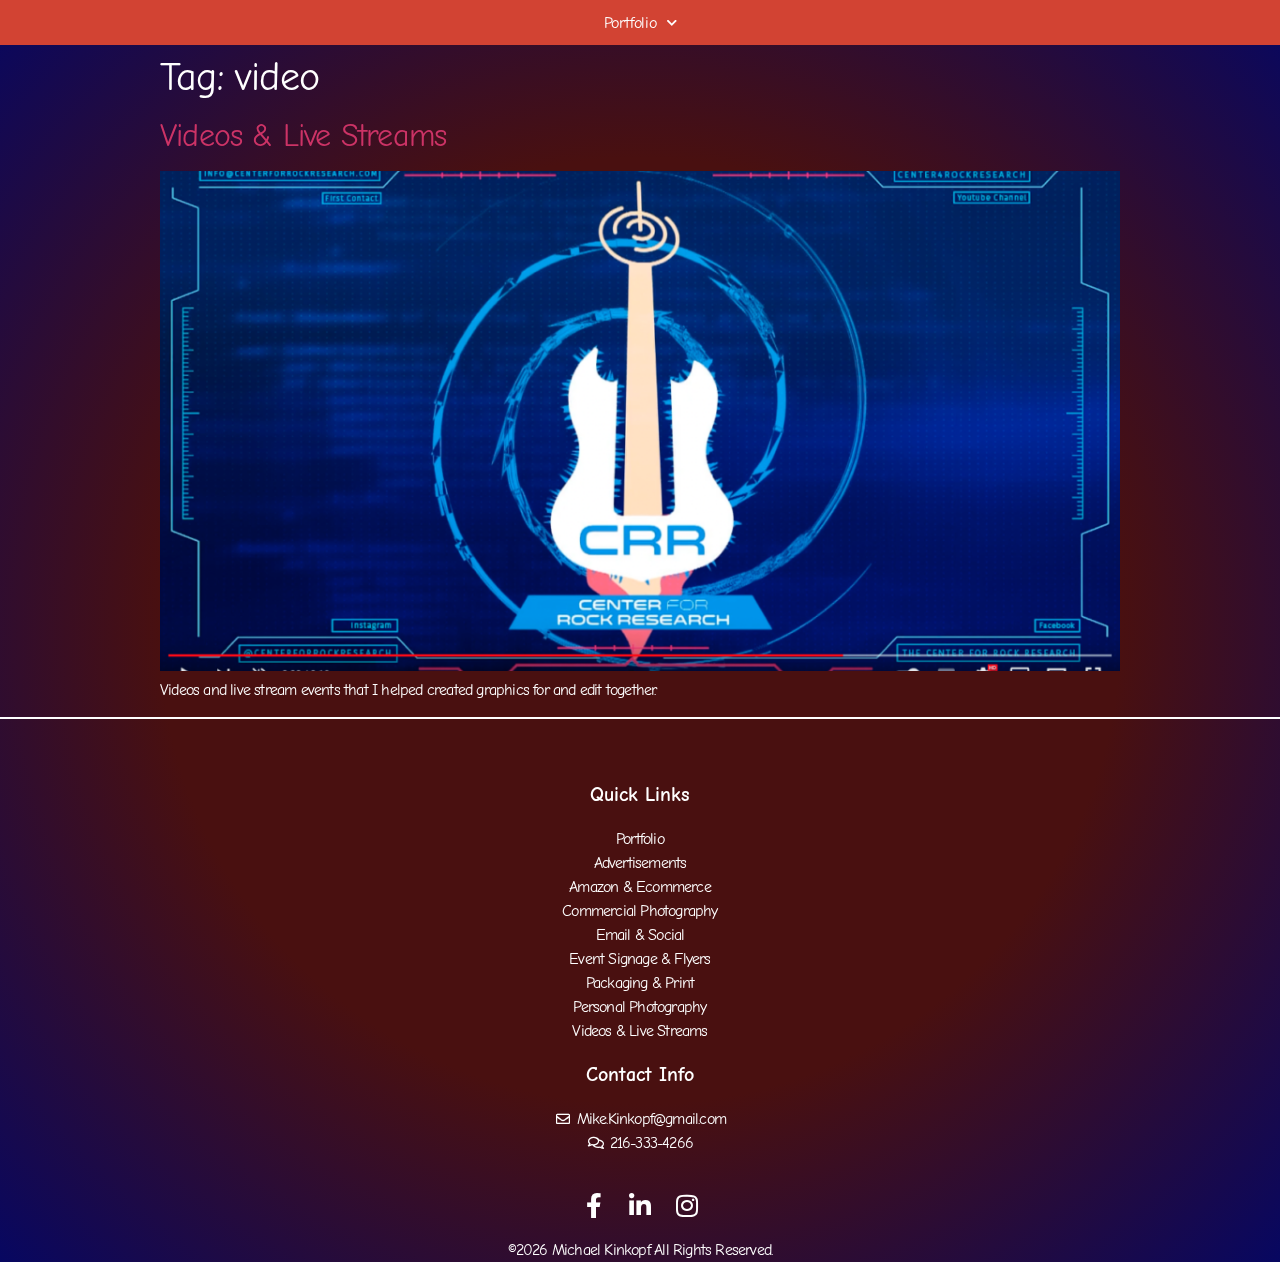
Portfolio (630, 23)
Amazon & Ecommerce (640, 887)
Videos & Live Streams (303, 135)
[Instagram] (686, 1205)
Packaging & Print (640, 983)
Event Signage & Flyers (639, 959)
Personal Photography (639, 1007)
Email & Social (640, 935)
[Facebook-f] (593, 1205)
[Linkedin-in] (640, 1205)
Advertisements (640, 863)
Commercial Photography (639, 911)
